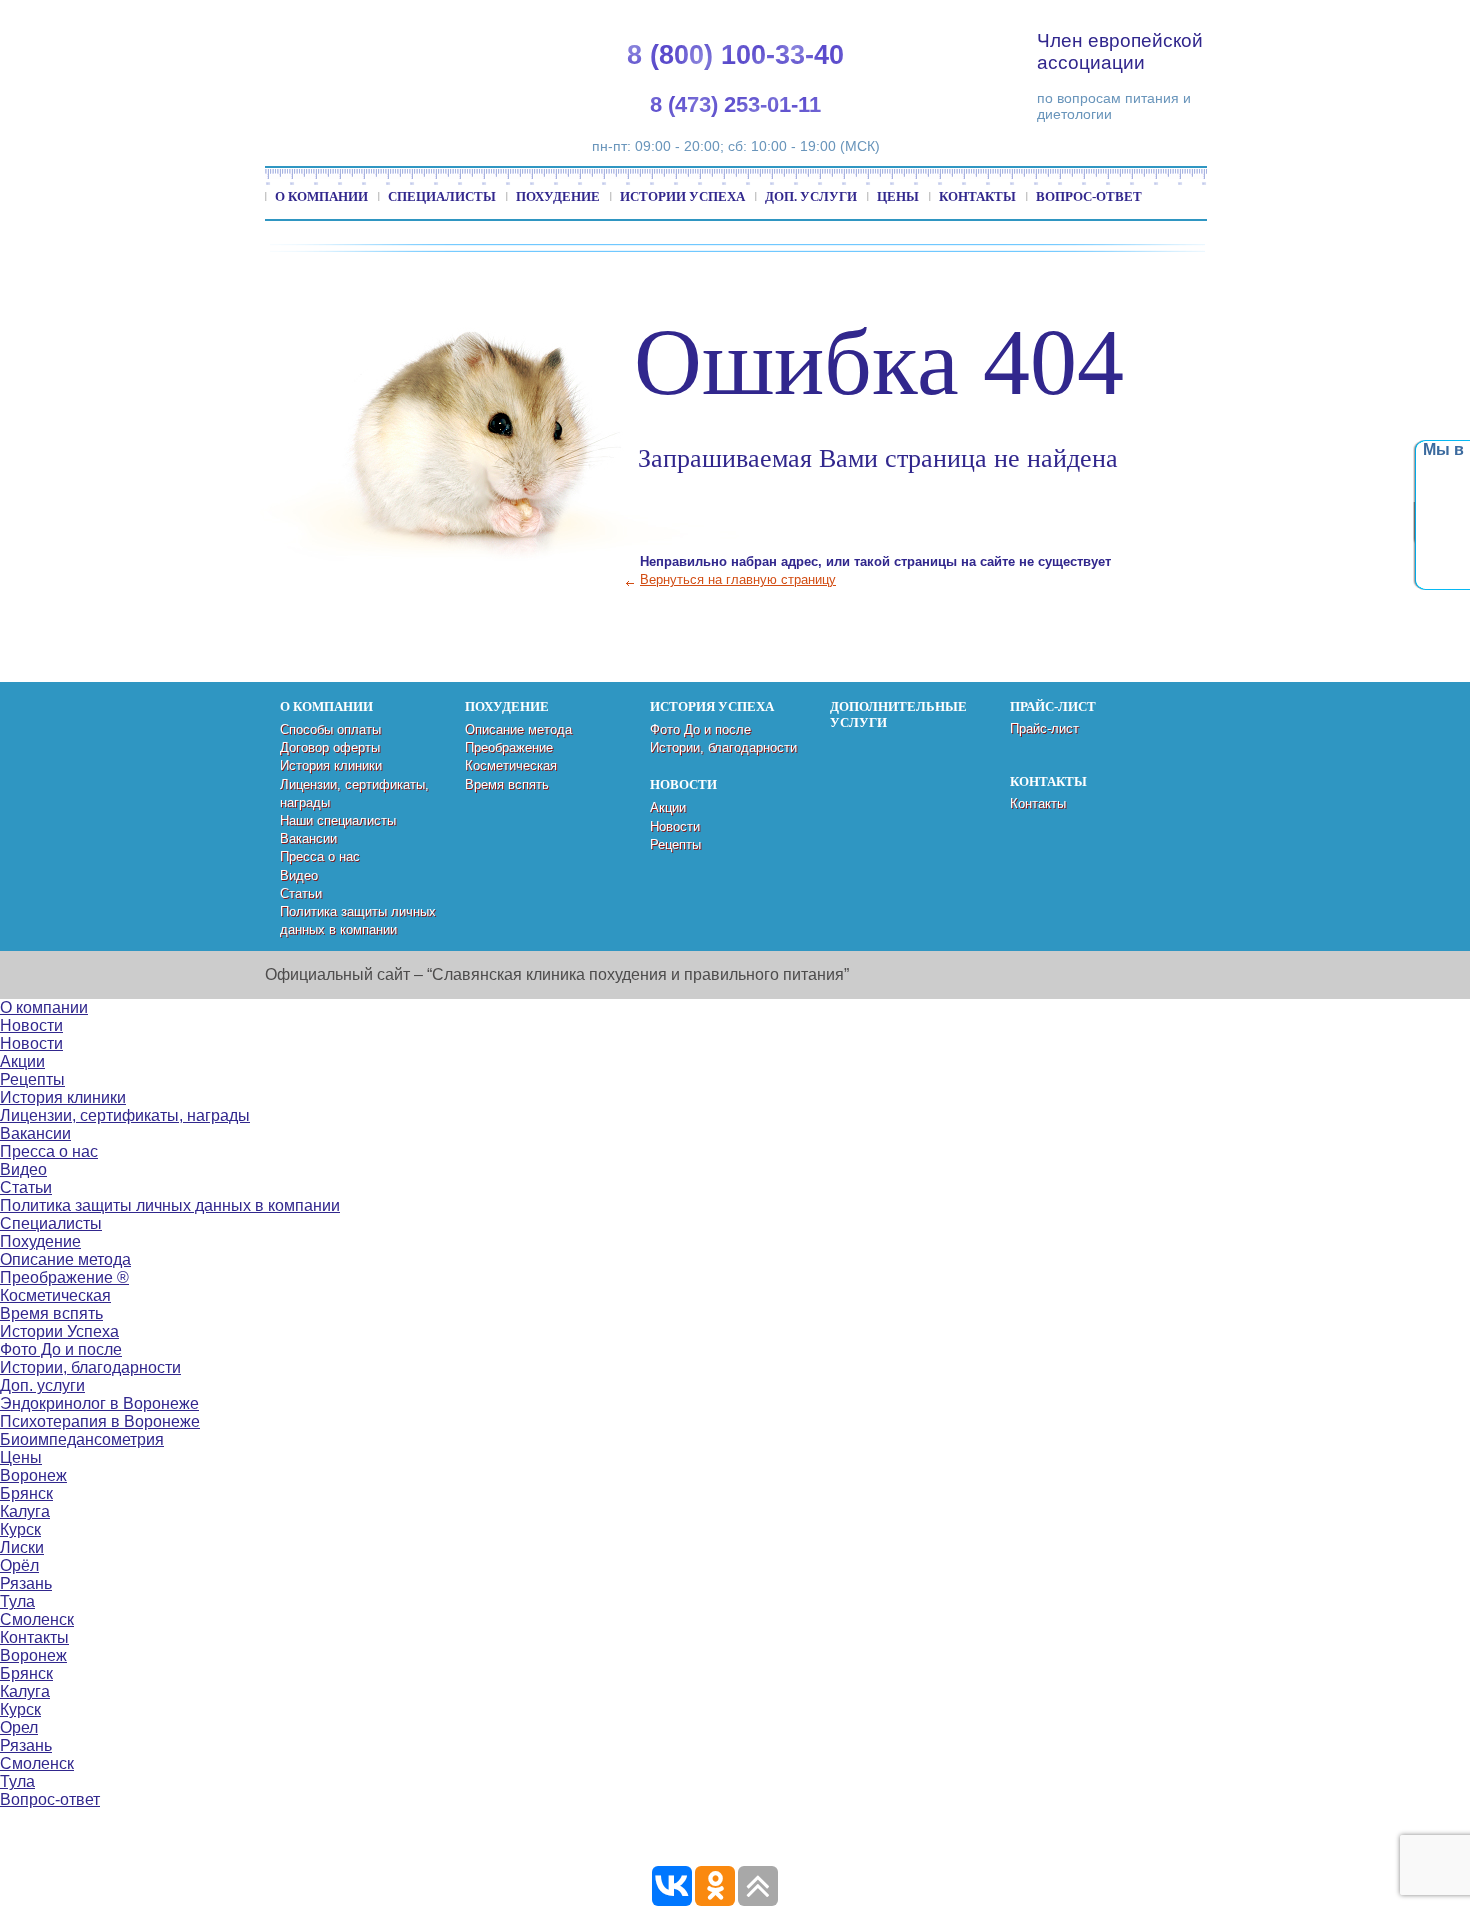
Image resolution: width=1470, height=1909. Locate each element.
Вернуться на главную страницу (738, 579)
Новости (675, 826)
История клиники (331, 765)
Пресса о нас (320, 856)
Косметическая (511, 765)
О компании (321, 196)
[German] (1316, 20)
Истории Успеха (682, 196)
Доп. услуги (811, 196)
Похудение (558, 196)
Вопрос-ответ (1089, 196)
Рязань (26, 1583)
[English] (1292, 20)
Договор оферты (330, 747)
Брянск (26, 1493)
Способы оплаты (330, 729)
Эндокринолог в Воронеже (99, 1403)
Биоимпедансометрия (82, 1439)
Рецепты (675, 844)
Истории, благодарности (723, 747)
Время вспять (507, 784)
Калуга (25, 1511)
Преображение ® (64, 1277)
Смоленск (37, 1619)
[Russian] (1340, 20)
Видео (299, 875)
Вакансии (308, 838)
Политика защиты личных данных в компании (170, 1205)
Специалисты (442, 196)
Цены (898, 196)
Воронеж (33, 1475)
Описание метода (518, 729)
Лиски (22, 1547)
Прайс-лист (1044, 728)
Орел (19, 1727)
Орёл (19, 1565)
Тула (17, 1601)
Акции (668, 807)
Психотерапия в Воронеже (100, 1421)
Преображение (509, 747)
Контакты (977, 196)
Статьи (301, 893)
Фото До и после (700, 729)
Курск (20, 1529)
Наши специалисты (338, 820)
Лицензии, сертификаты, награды (125, 1115)
